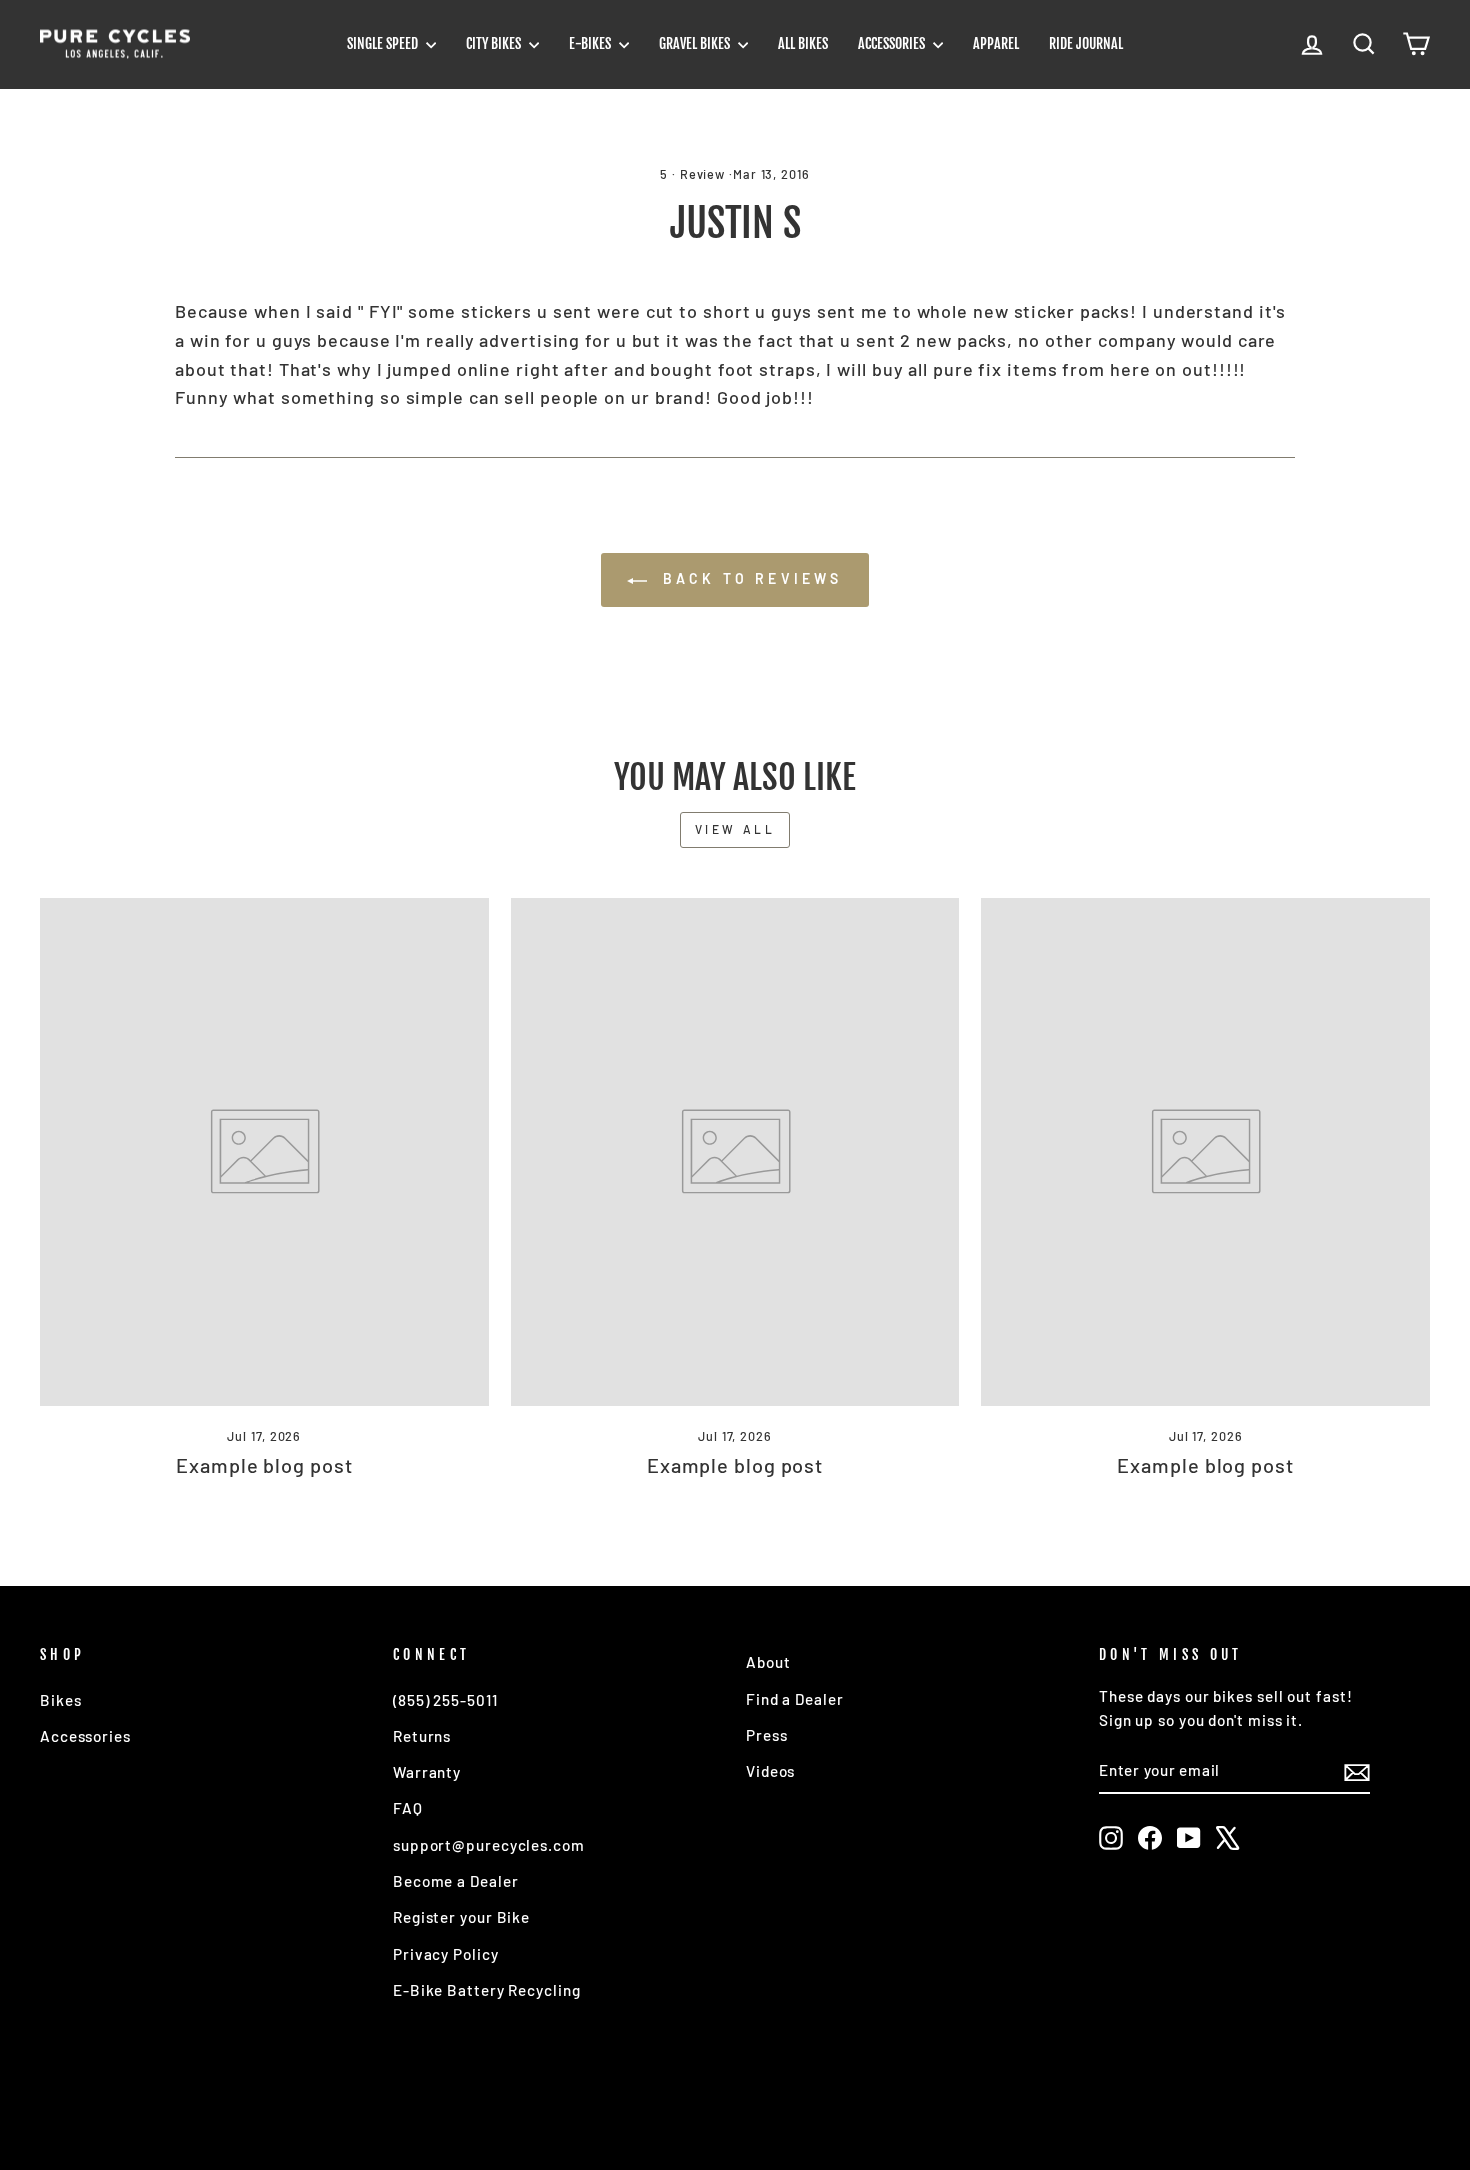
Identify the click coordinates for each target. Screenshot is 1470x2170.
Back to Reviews (748, 578)
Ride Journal (1086, 43)
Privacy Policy (446, 1954)
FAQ (408, 1808)
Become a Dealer (456, 1881)
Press (767, 1735)
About (768, 1662)
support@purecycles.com (489, 1845)
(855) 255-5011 (445, 1700)
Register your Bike (461, 1917)
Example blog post (264, 1465)
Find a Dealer (795, 1699)
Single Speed (384, 43)
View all (735, 829)
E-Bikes (591, 43)
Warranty (427, 1772)
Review (702, 174)
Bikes (61, 1700)
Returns (422, 1736)
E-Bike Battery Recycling (487, 1990)
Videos (770, 1771)
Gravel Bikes (696, 43)
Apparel (996, 43)
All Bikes (803, 43)
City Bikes (495, 43)
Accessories (893, 43)
